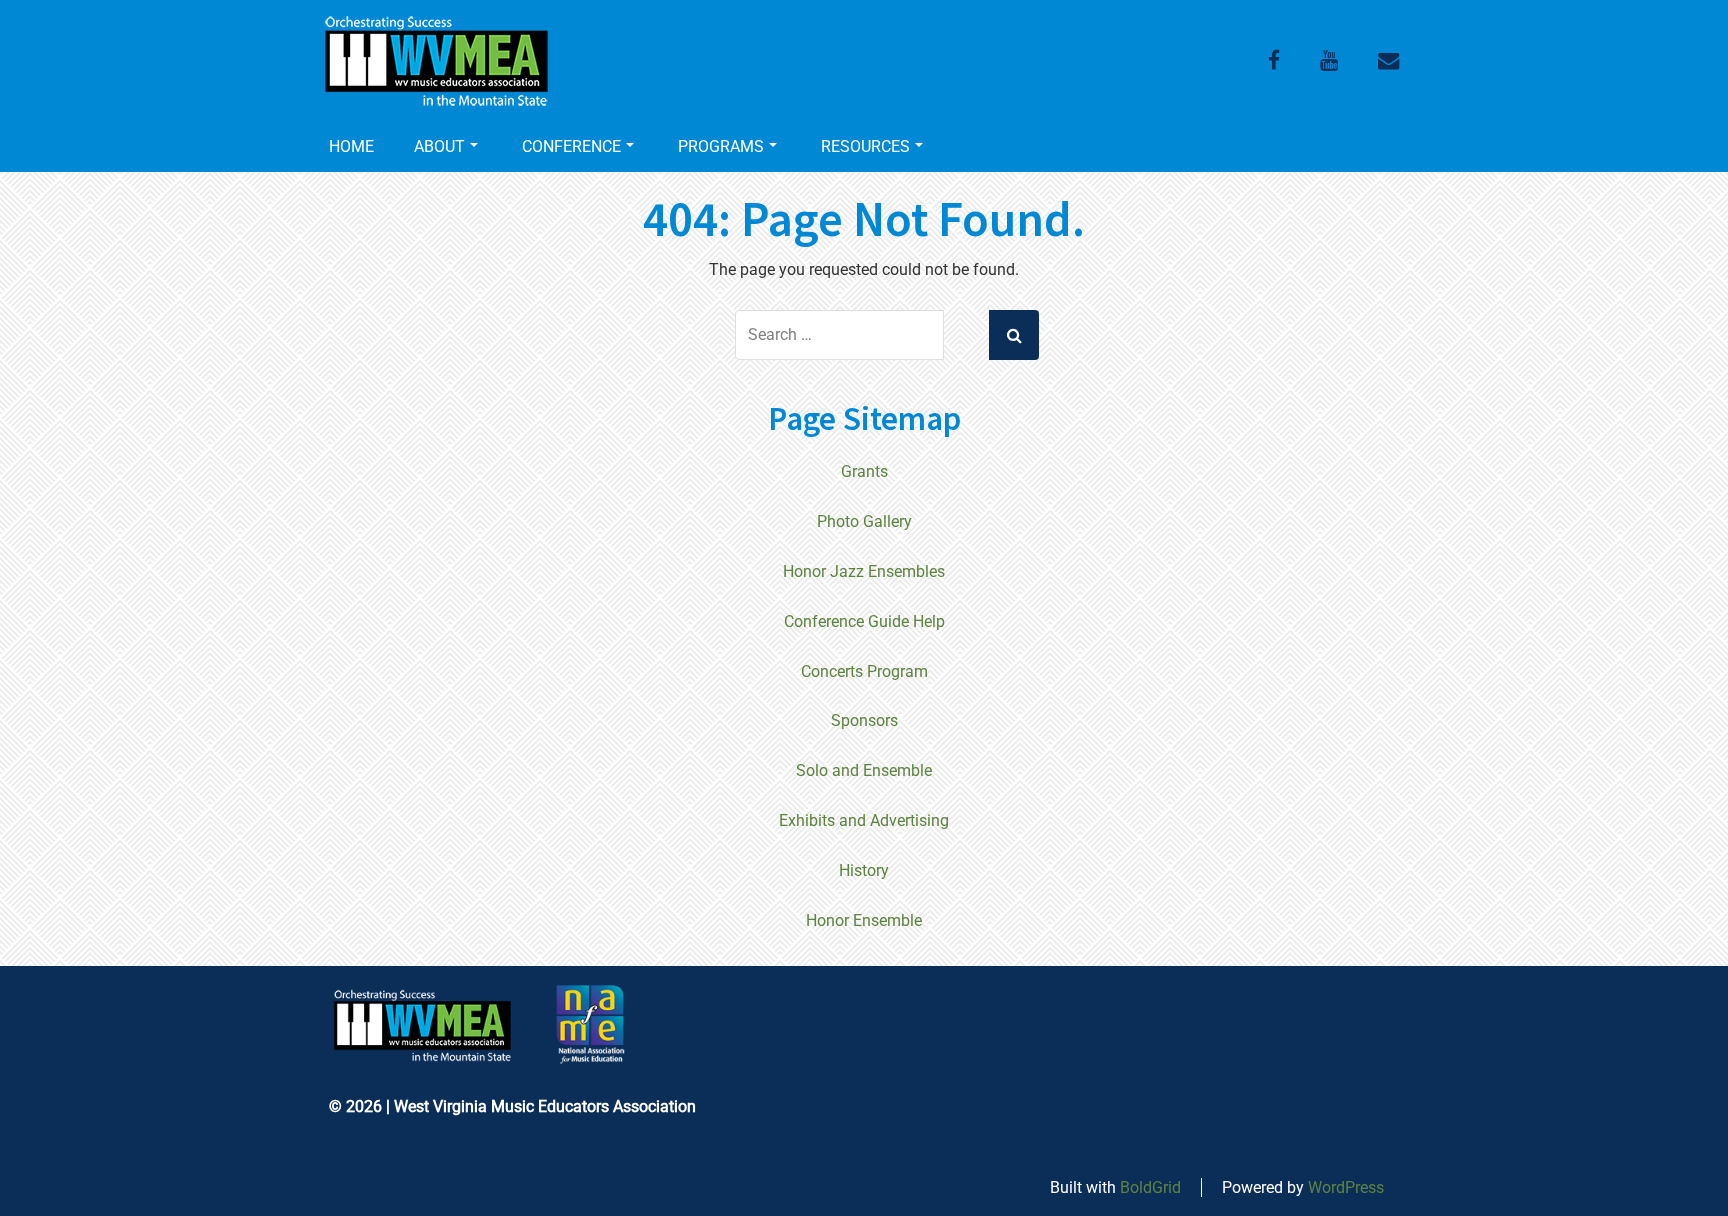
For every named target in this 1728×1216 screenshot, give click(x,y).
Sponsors (864, 720)
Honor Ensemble (864, 920)
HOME (351, 146)
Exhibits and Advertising (864, 820)
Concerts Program (864, 671)
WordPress (1346, 1187)
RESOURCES (865, 146)
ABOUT (439, 146)
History (864, 870)
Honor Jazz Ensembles (864, 571)
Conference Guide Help (864, 621)
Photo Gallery (864, 521)
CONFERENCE (571, 146)
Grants (864, 471)
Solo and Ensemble (864, 770)
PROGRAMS (721, 146)
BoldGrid (1150, 1187)
